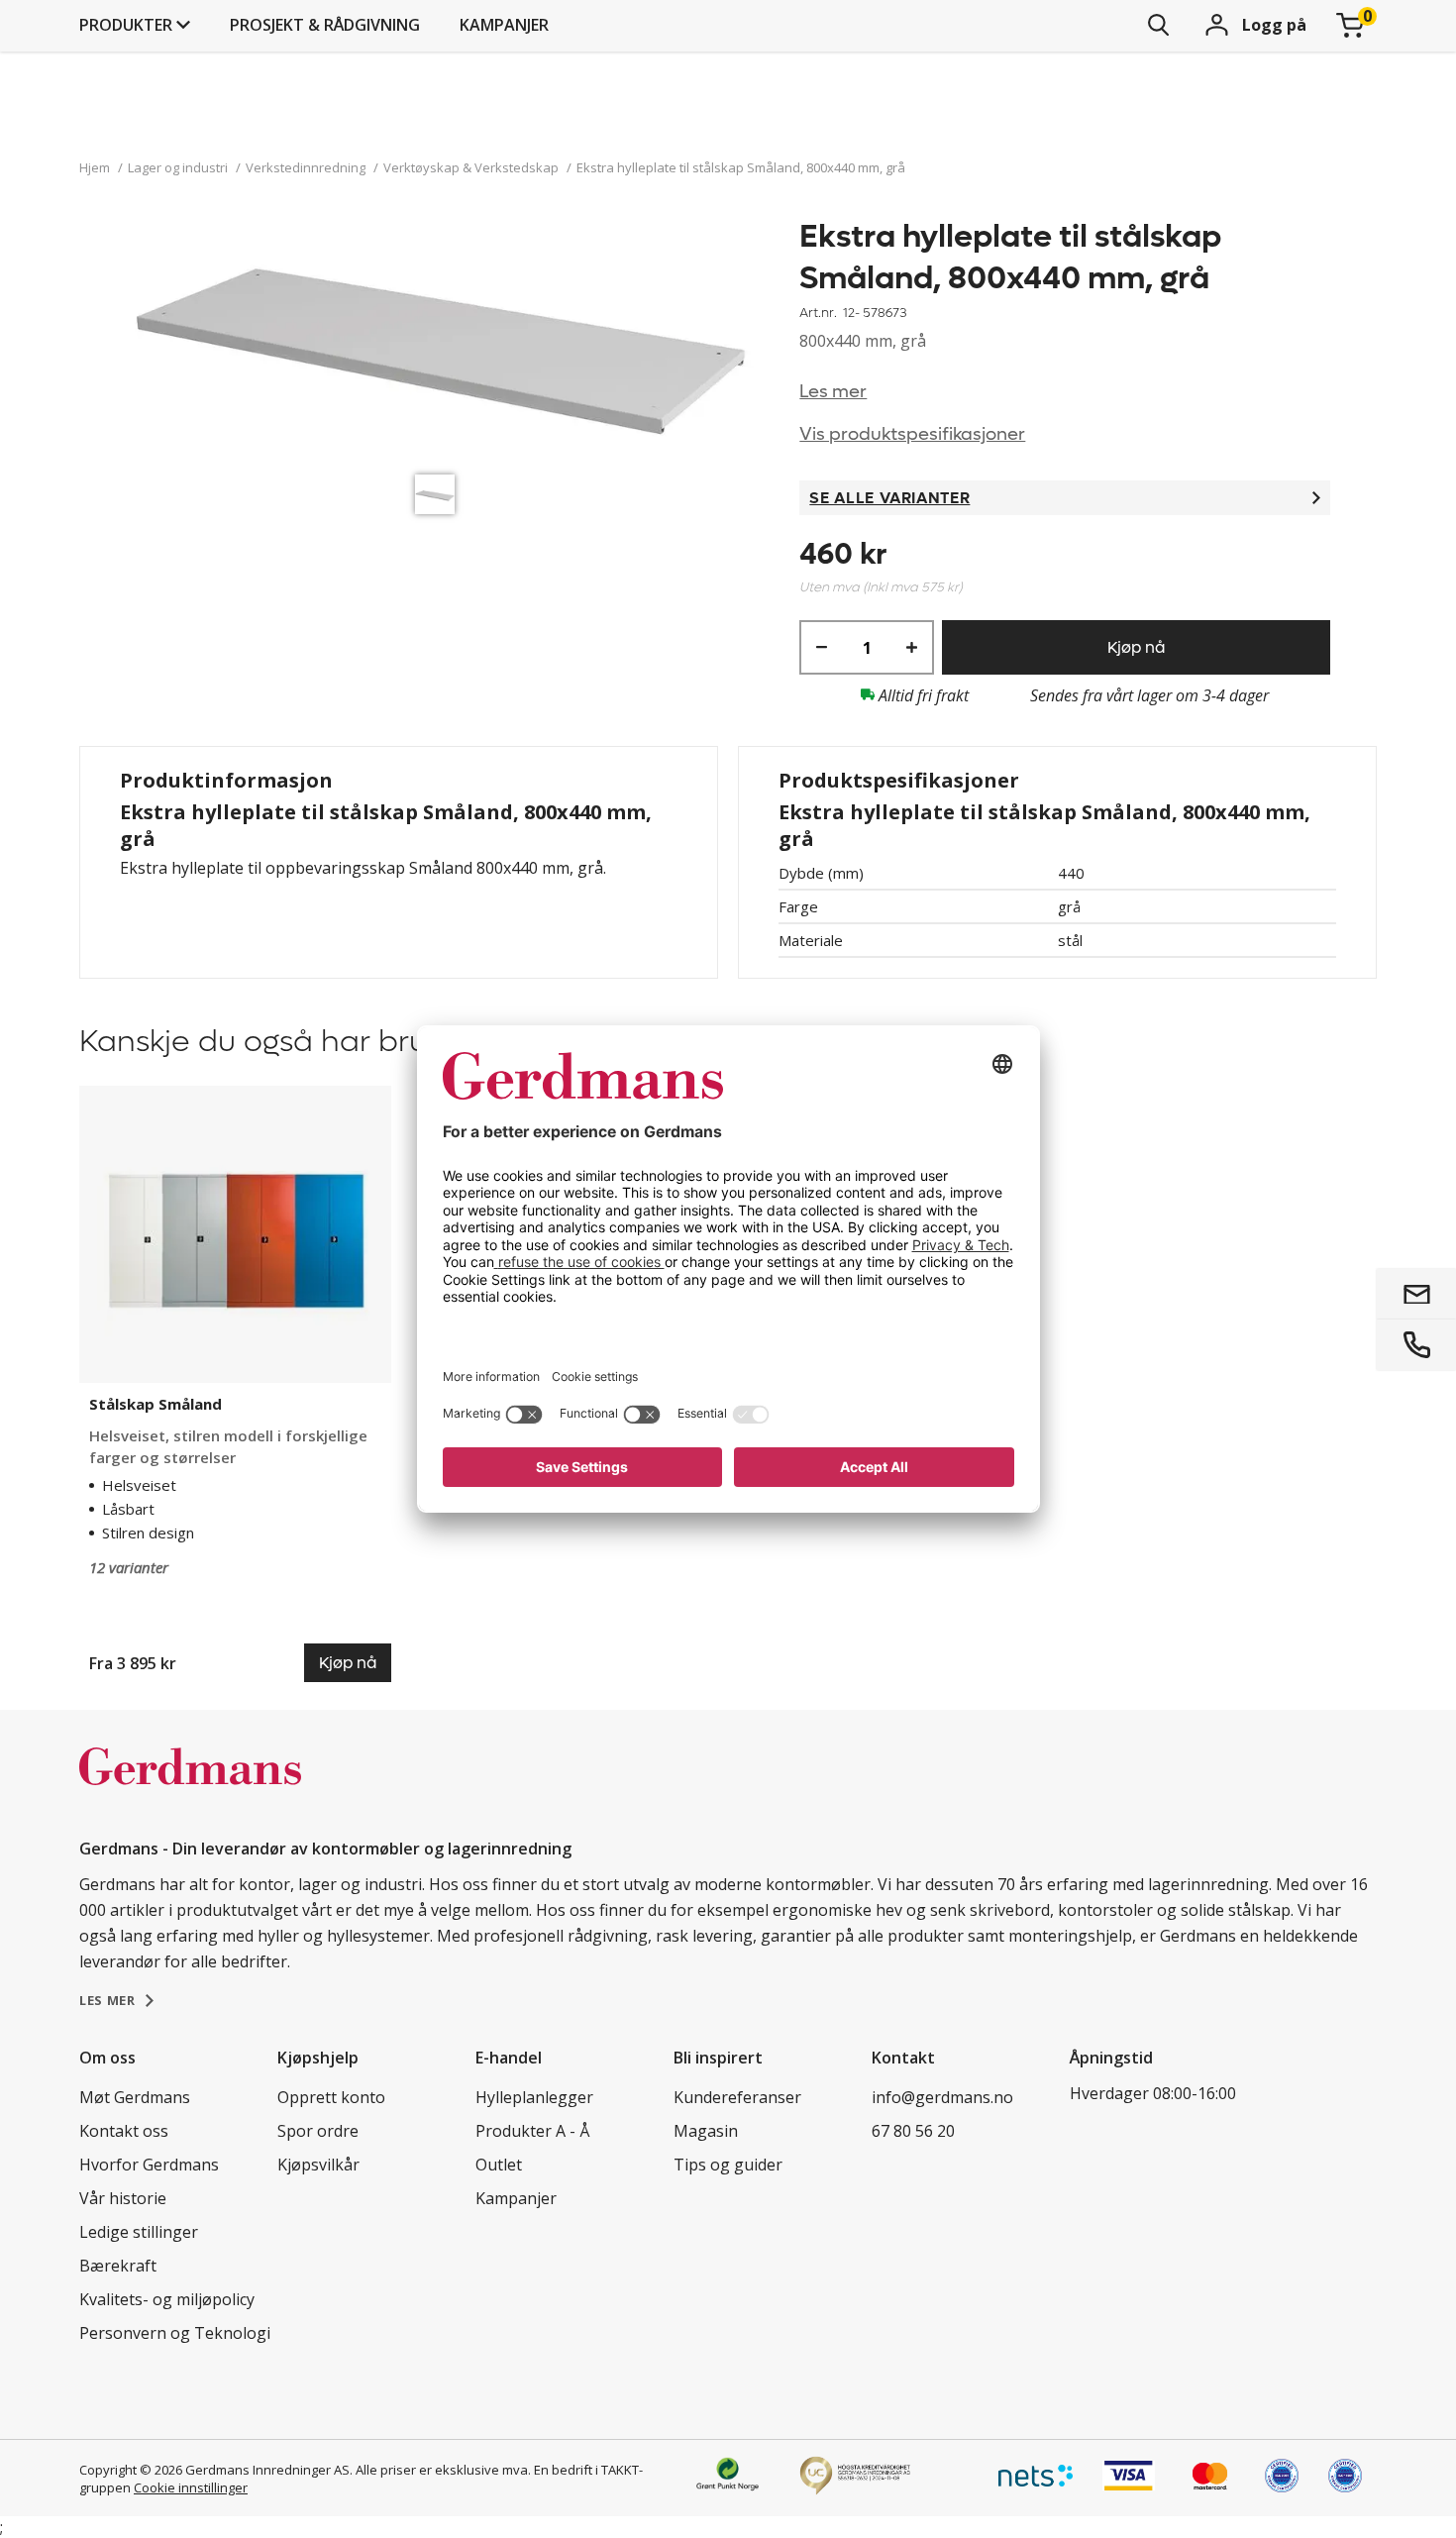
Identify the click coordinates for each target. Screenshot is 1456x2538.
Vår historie (123, 2198)
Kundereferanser (737, 2097)
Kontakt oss (124, 2131)
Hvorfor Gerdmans (149, 2165)
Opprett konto (331, 2097)
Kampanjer (504, 25)
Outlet (499, 2165)
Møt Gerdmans (135, 2097)
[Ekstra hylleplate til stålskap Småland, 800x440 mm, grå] (440, 340)
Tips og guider (728, 2165)
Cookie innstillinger (191, 2487)
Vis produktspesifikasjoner (912, 434)
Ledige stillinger (139, 2232)
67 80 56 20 (913, 2131)
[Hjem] (190, 1787)
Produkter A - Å (532, 2131)
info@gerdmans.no (942, 2097)
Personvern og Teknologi (175, 2333)
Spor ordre (318, 2131)
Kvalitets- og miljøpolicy (167, 2299)
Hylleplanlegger (534, 2097)
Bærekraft (118, 2266)
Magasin (706, 2131)
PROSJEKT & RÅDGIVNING (325, 25)
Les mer (833, 392)
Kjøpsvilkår (318, 2165)
